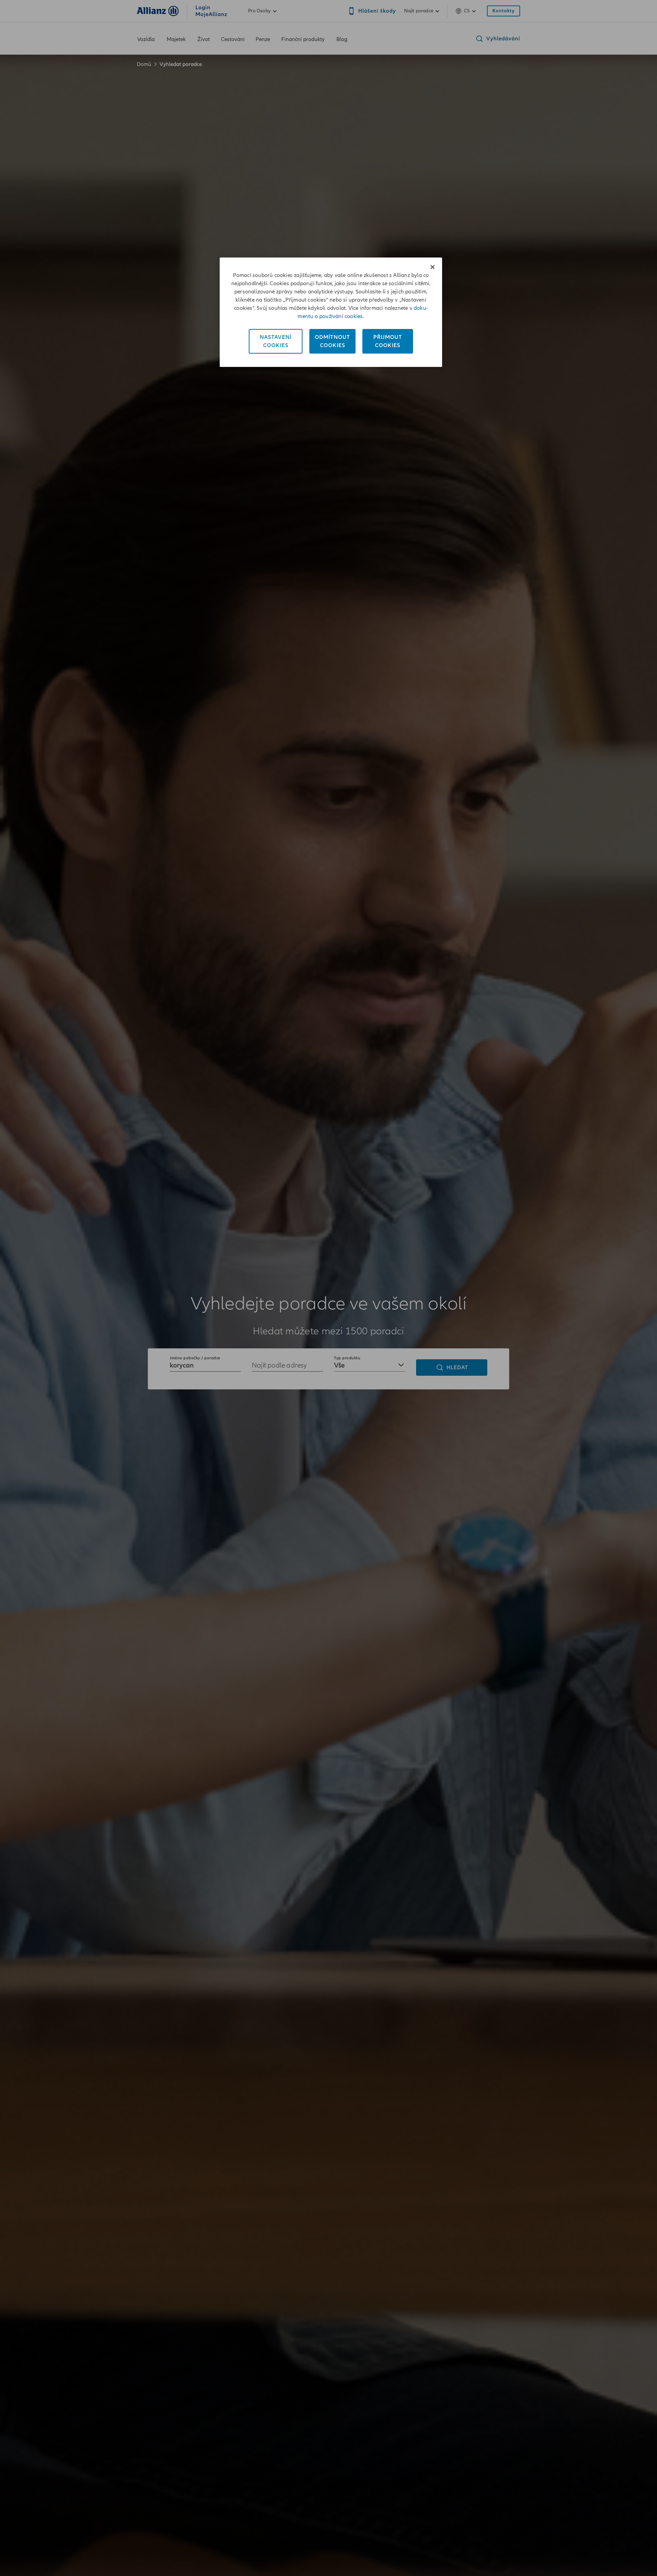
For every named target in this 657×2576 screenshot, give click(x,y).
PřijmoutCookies (388, 341)
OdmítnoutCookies (332, 341)
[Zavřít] (433, 267)
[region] (331, 312)
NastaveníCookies (276, 341)
